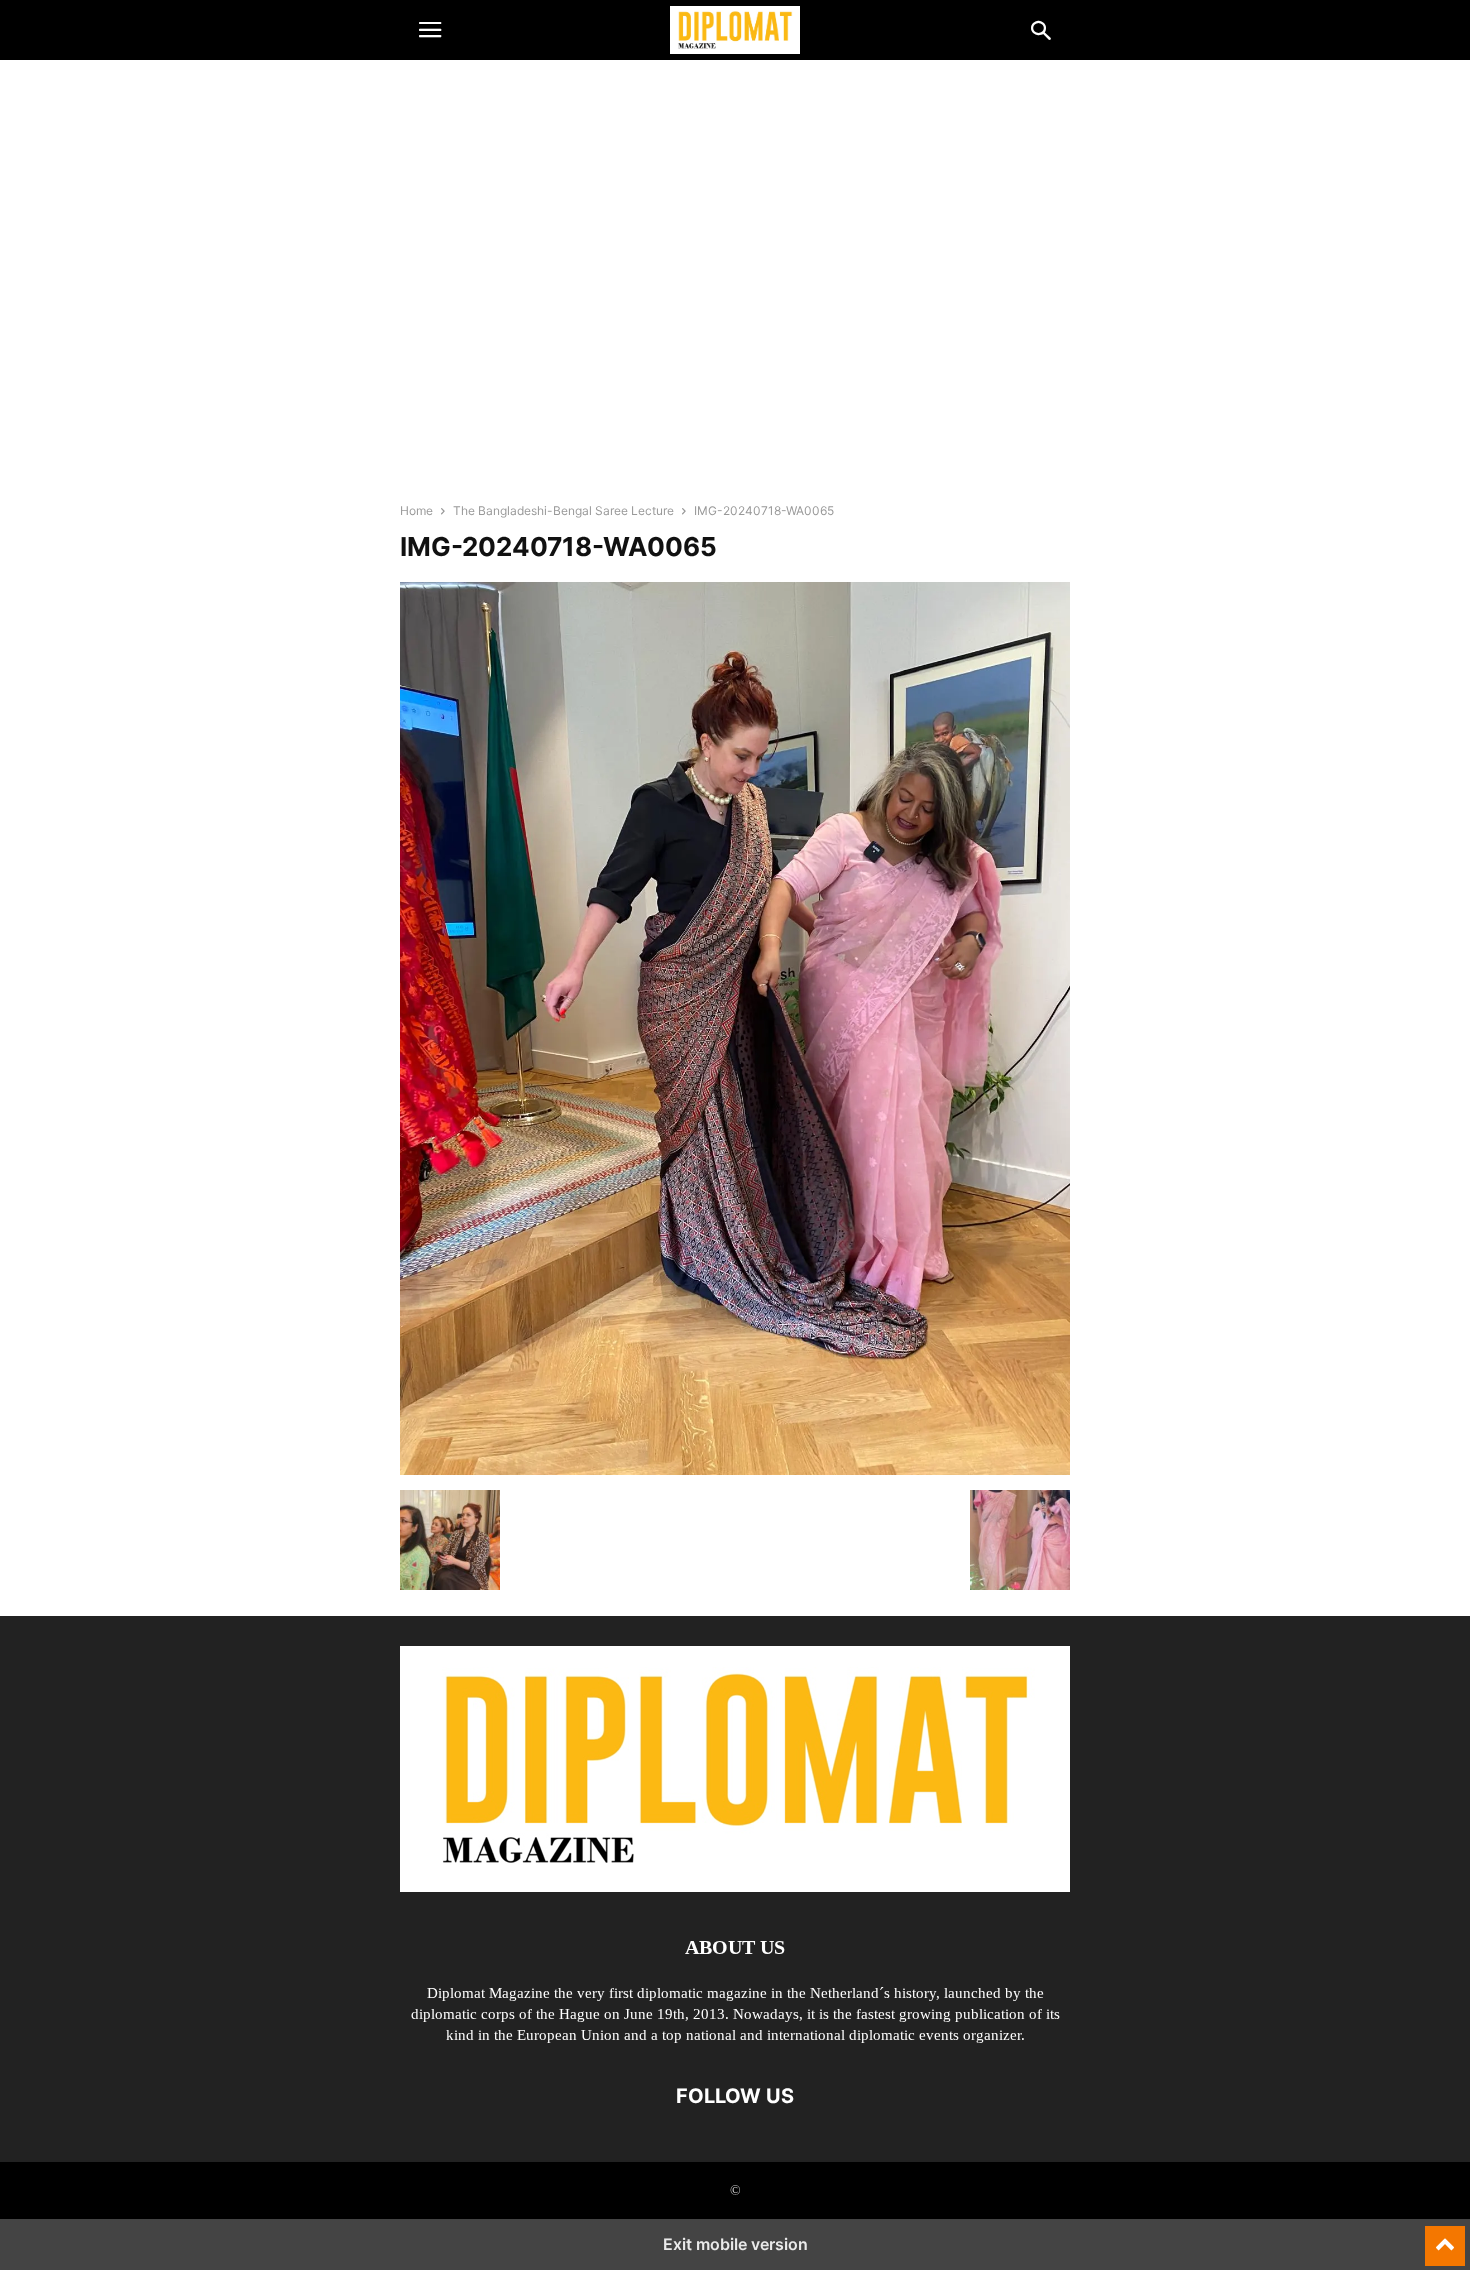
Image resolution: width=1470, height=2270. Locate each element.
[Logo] (735, 1886)
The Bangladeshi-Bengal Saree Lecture (563, 510)
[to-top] (1445, 2237)
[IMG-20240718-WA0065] (735, 1469)
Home (416, 510)
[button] (430, 30)
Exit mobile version (735, 2244)
